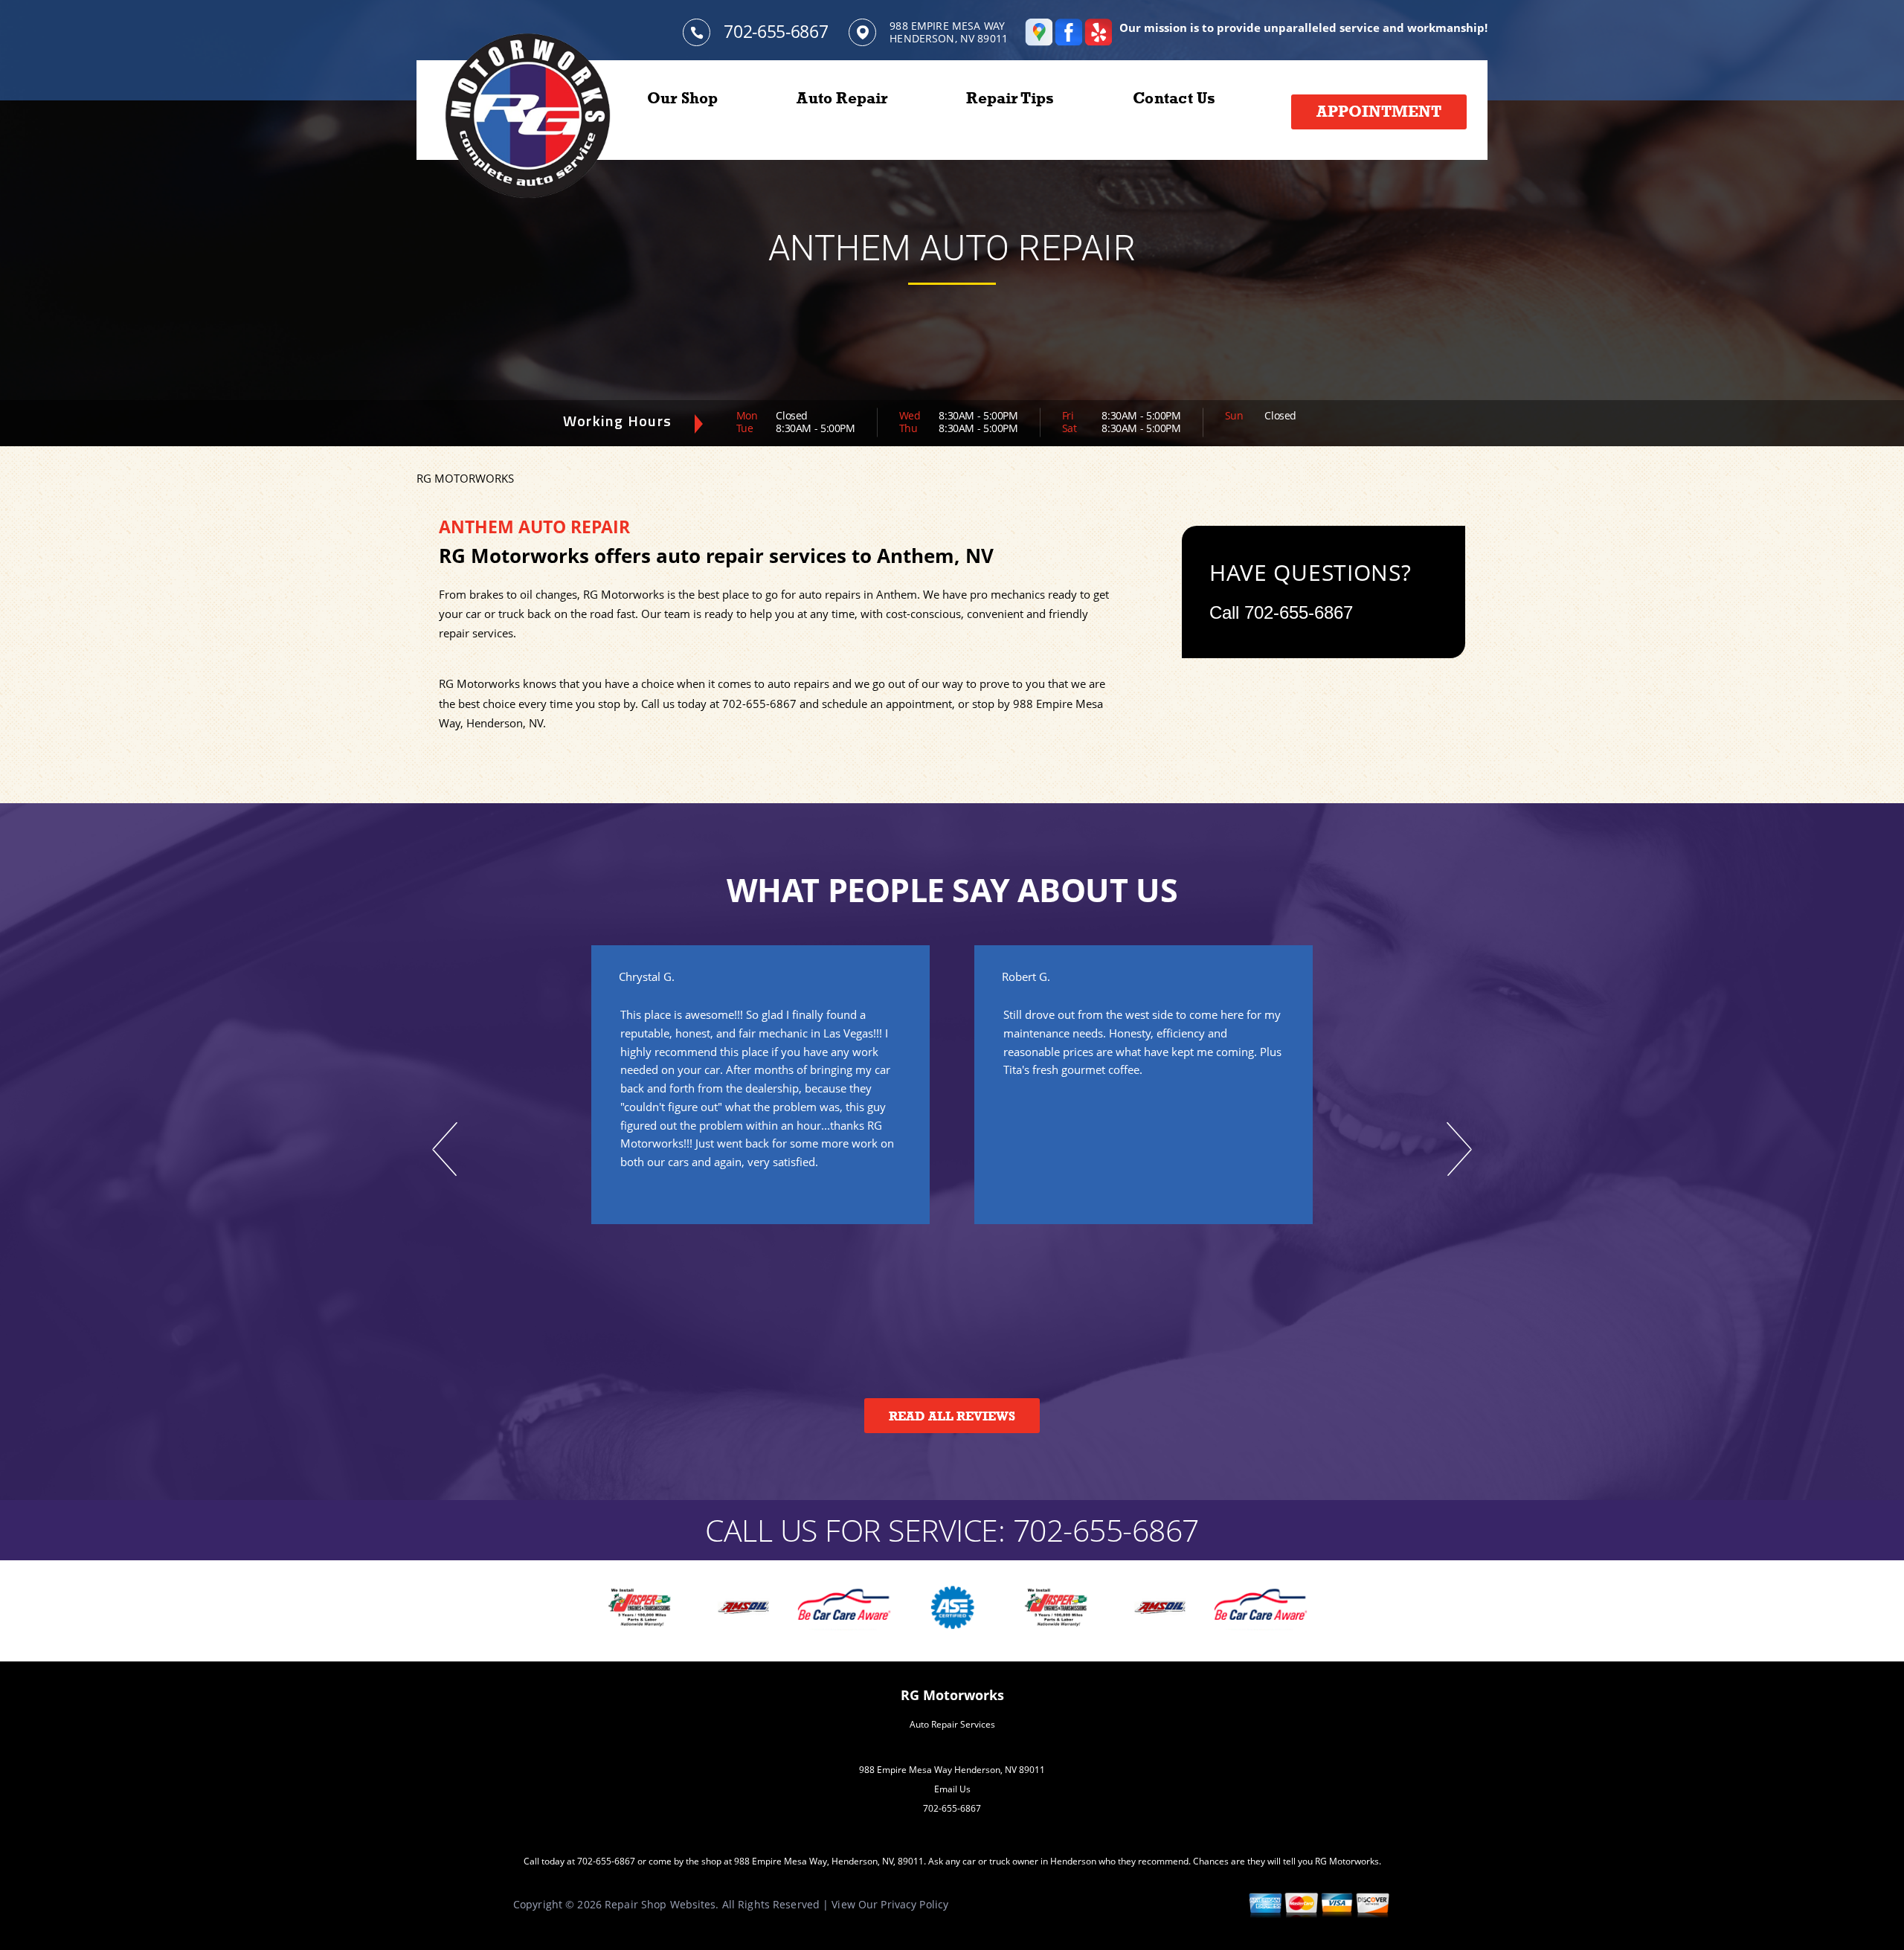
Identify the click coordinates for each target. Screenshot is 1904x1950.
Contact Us (1174, 98)
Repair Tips (1010, 98)
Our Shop (683, 98)
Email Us (952, 1789)
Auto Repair (842, 98)
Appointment (1379, 112)
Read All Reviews (952, 1416)
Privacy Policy (914, 1904)
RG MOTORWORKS (465, 478)
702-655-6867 (776, 31)
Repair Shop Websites (660, 1904)
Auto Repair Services (952, 1724)
